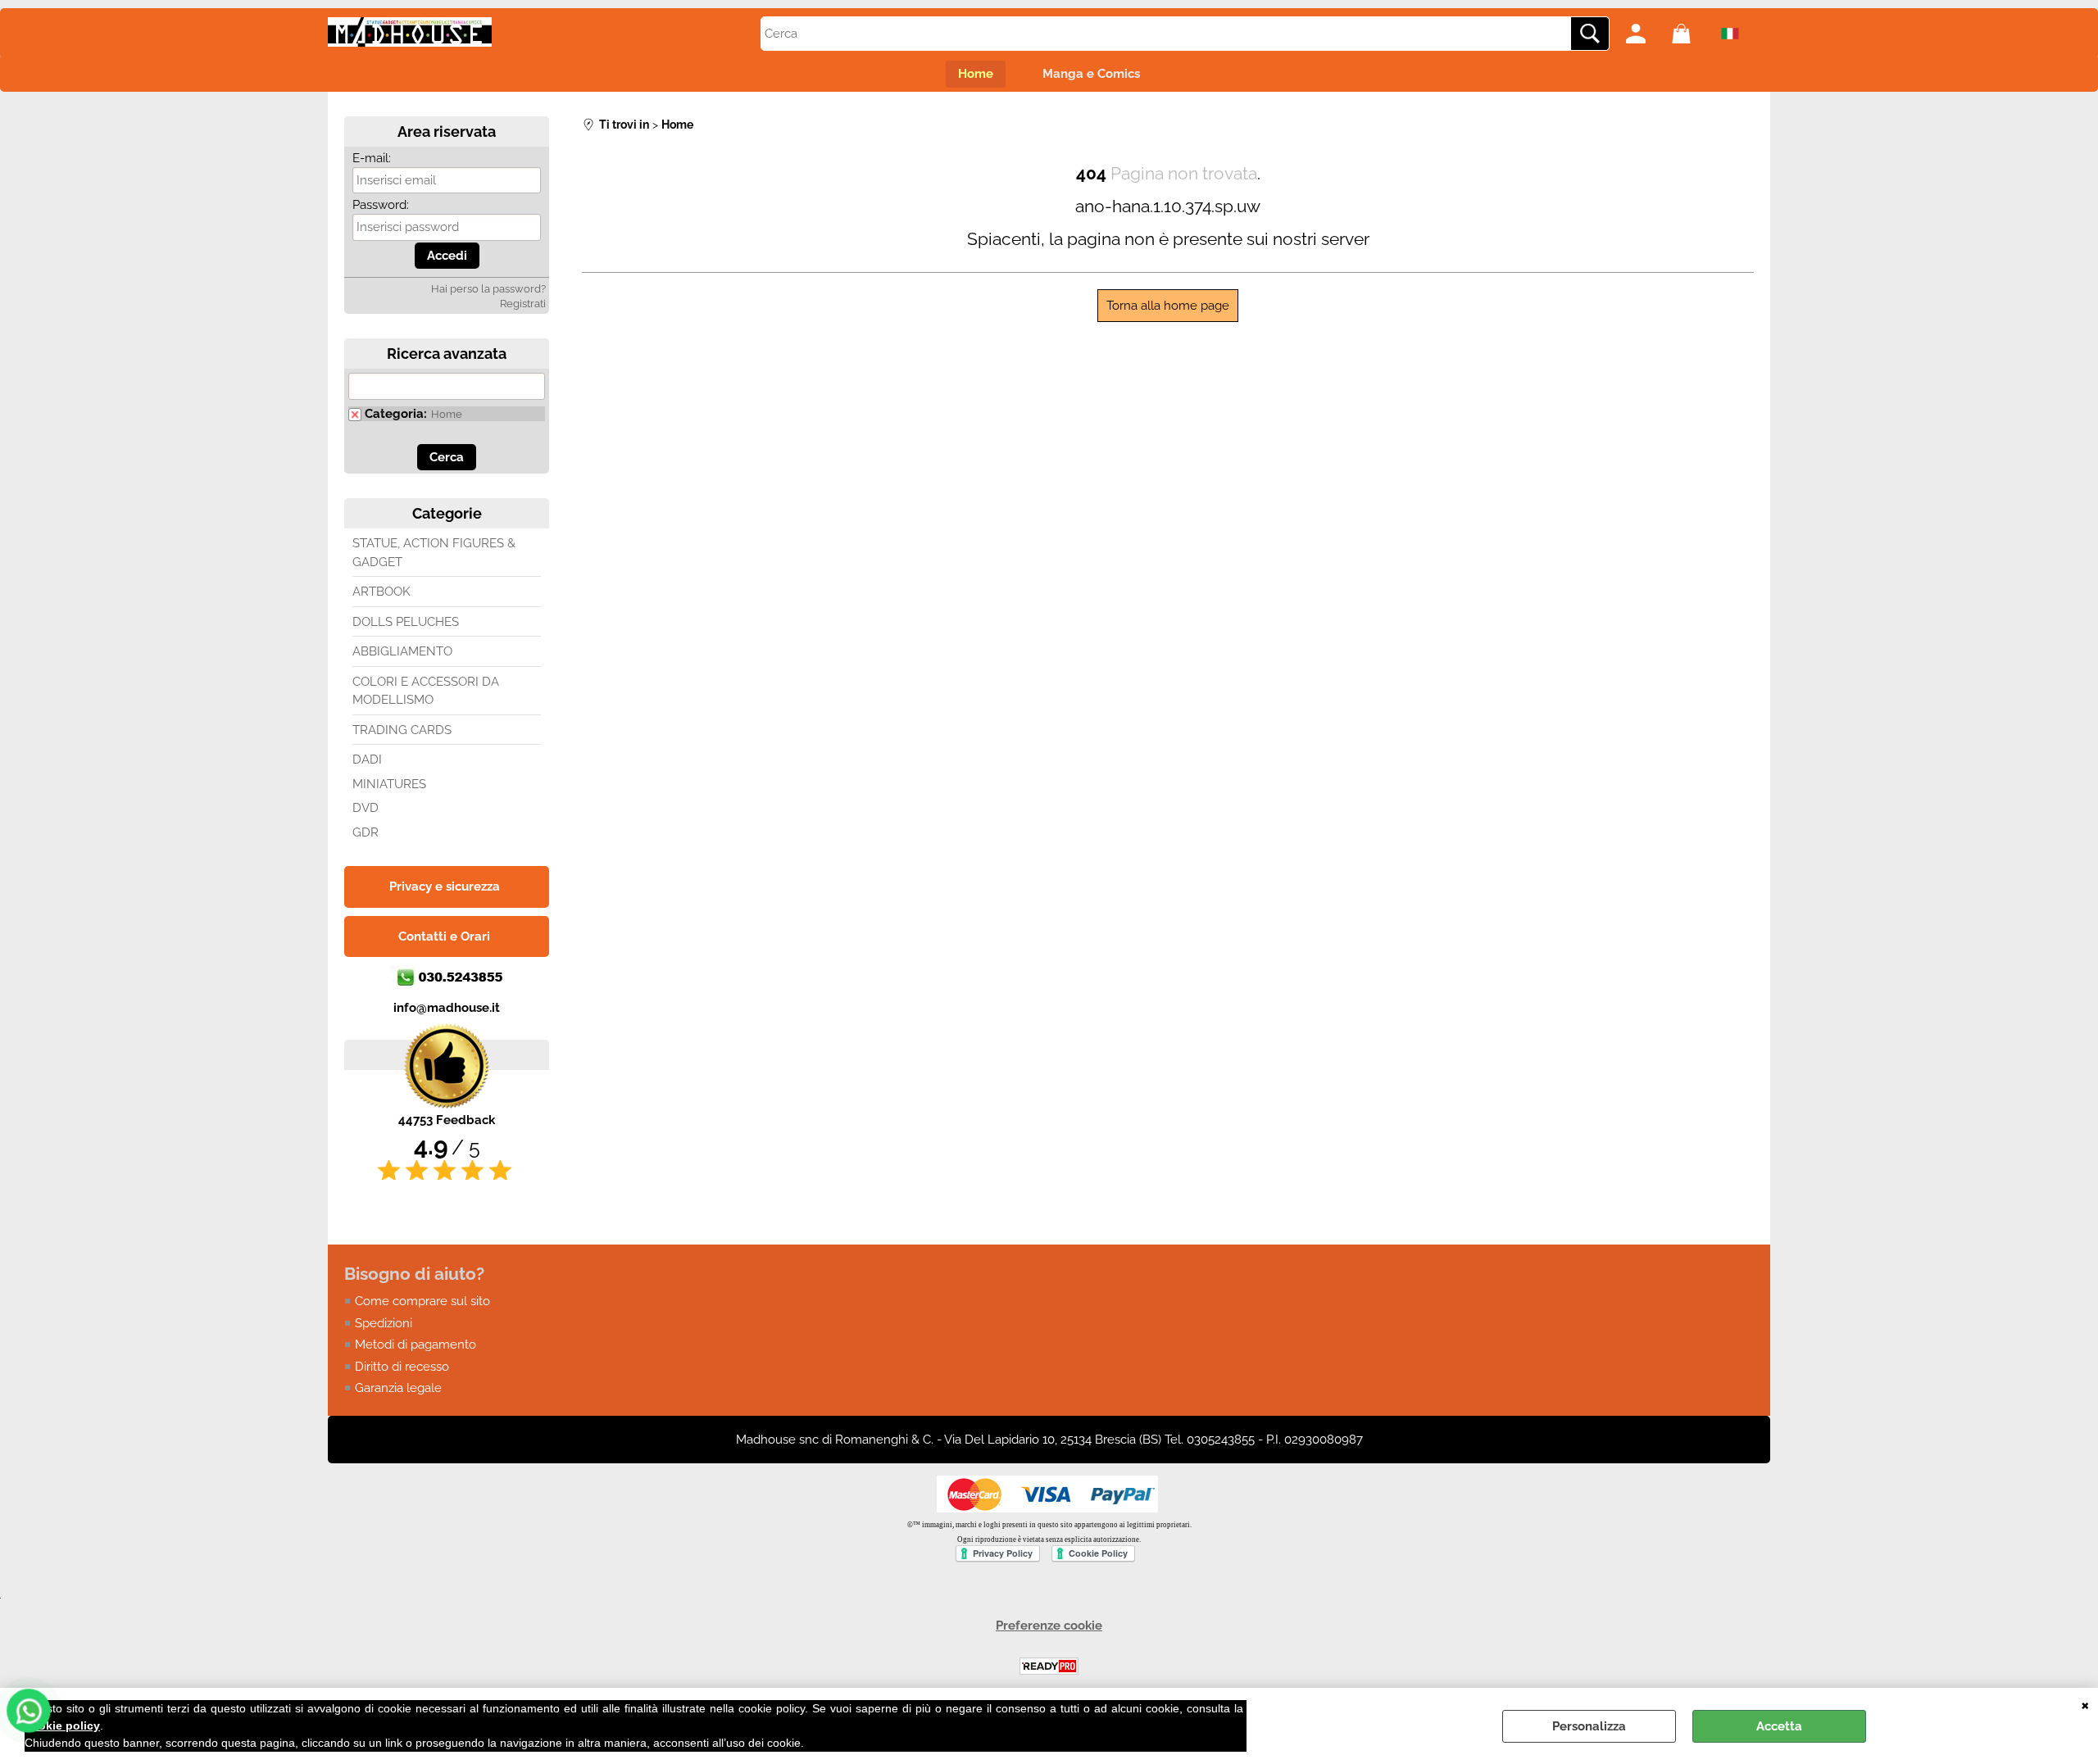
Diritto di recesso (402, 1367)
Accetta (1779, 1726)
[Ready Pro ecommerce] (1049, 1666)
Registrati (523, 304)
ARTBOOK (381, 592)
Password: (381, 205)
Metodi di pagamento (416, 1345)
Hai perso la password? (488, 289)
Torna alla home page (1168, 306)
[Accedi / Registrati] (1645, 34)
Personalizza (1589, 1726)
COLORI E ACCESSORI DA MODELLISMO (426, 691)
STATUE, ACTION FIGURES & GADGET (434, 553)
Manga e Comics (1091, 74)
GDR (366, 832)
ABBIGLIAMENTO (402, 651)
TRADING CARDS (402, 730)
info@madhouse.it (447, 1008)
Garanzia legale (398, 1388)
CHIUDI (2085, 1704)
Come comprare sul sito (422, 1301)
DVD (366, 808)
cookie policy (62, 1725)
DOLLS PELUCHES (406, 622)
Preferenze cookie (1049, 1626)
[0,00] (1691, 34)
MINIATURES (389, 784)
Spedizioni (384, 1323)
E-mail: (372, 158)
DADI (367, 760)
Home (976, 74)
